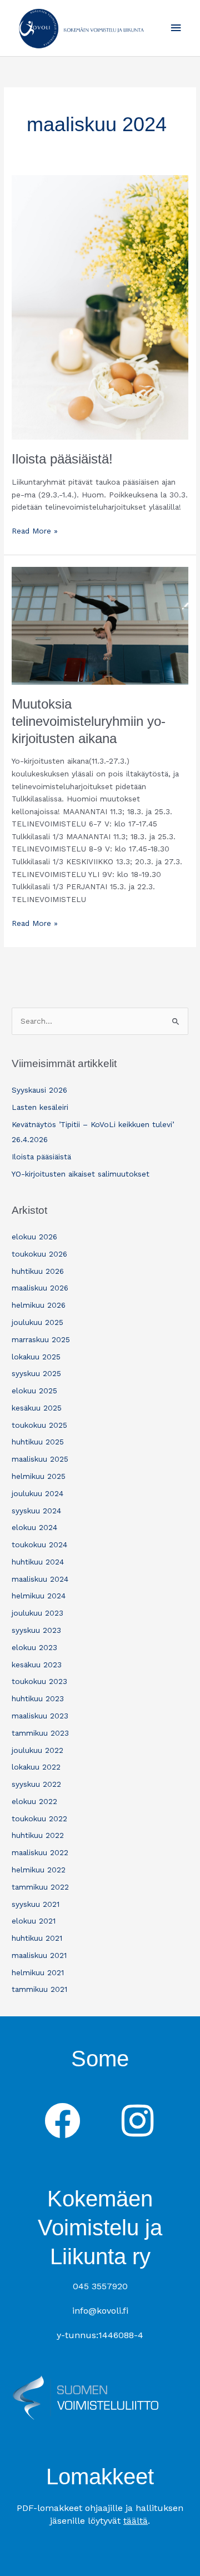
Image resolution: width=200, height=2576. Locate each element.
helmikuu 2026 (39, 1305)
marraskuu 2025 (41, 1339)
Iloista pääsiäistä (41, 1157)
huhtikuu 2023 (38, 1698)
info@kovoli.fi (100, 2311)
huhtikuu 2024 (38, 1562)
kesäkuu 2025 (37, 1408)
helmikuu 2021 (38, 1972)
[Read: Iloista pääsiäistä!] (100, 306)
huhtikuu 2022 (38, 1835)
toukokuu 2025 (39, 1425)
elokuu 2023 (34, 1647)
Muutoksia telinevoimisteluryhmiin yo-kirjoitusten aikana (89, 721)
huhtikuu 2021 (37, 1938)
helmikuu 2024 (39, 1596)
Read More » (35, 530)
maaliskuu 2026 (40, 1288)
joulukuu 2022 (37, 1750)
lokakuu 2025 (36, 1357)
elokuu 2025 (34, 1391)
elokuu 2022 (34, 1801)
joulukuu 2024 (37, 1493)
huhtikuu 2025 (38, 1442)
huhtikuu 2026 (38, 1271)
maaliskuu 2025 (40, 1459)
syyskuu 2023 (36, 1630)
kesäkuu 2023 (37, 1665)
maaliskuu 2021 (39, 1955)
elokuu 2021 (34, 1921)
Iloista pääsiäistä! (62, 459)
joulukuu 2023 (37, 1613)
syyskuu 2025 (36, 1373)
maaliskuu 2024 (40, 1579)
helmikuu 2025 (39, 1476)
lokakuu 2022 (36, 1767)
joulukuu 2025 (37, 1322)
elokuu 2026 (34, 1237)
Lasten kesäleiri (40, 1107)
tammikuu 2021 (39, 1989)
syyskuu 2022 (36, 1784)
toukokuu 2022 (39, 1818)
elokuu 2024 (34, 1527)
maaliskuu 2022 (40, 1852)
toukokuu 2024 (39, 1544)
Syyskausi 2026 (39, 1090)
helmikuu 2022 (39, 1870)
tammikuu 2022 (40, 1887)
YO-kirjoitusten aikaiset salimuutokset (81, 1174)
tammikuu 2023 (40, 1733)
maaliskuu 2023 (40, 1716)
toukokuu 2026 (39, 1254)
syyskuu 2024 (36, 1511)
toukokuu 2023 (39, 1681)
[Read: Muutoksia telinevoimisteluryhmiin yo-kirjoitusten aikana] (100, 625)
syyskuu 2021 (36, 1904)
